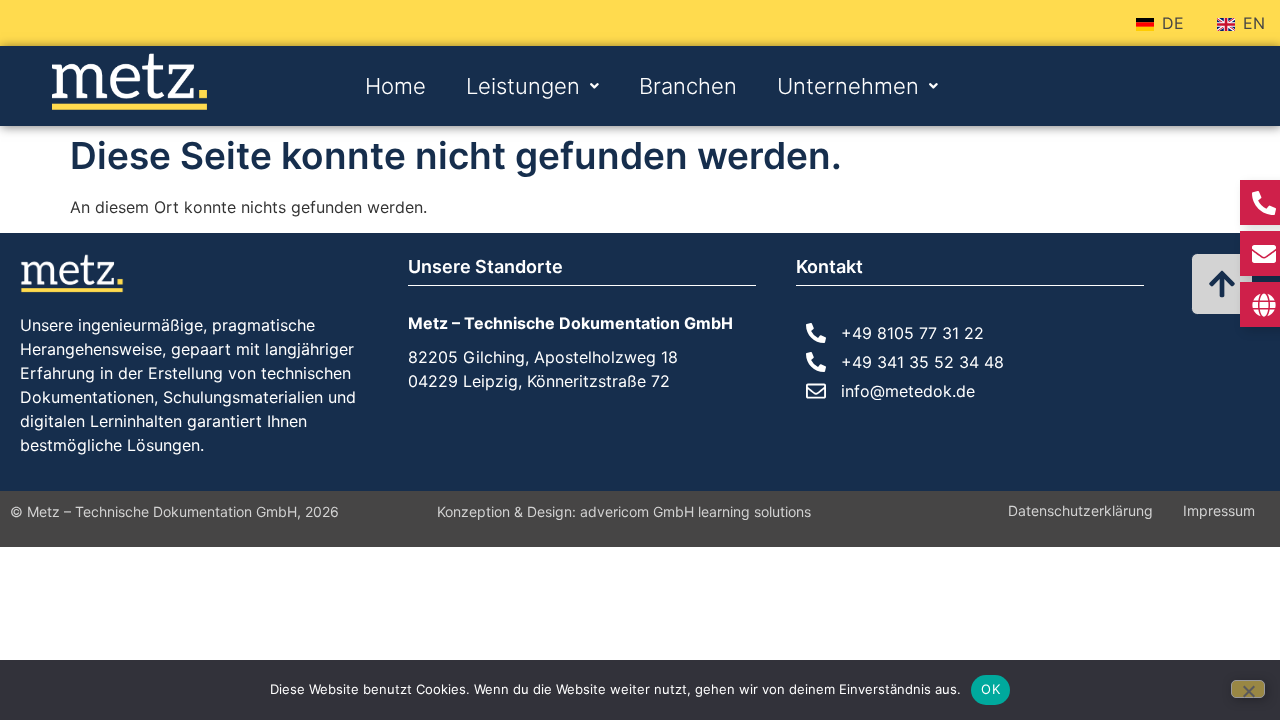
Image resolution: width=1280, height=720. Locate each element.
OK (990, 689)
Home (395, 86)
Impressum (1219, 510)
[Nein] (1248, 689)
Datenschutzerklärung (1080, 510)
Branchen (688, 86)
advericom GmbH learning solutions (695, 511)
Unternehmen (848, 86)
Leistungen (523, 86)
